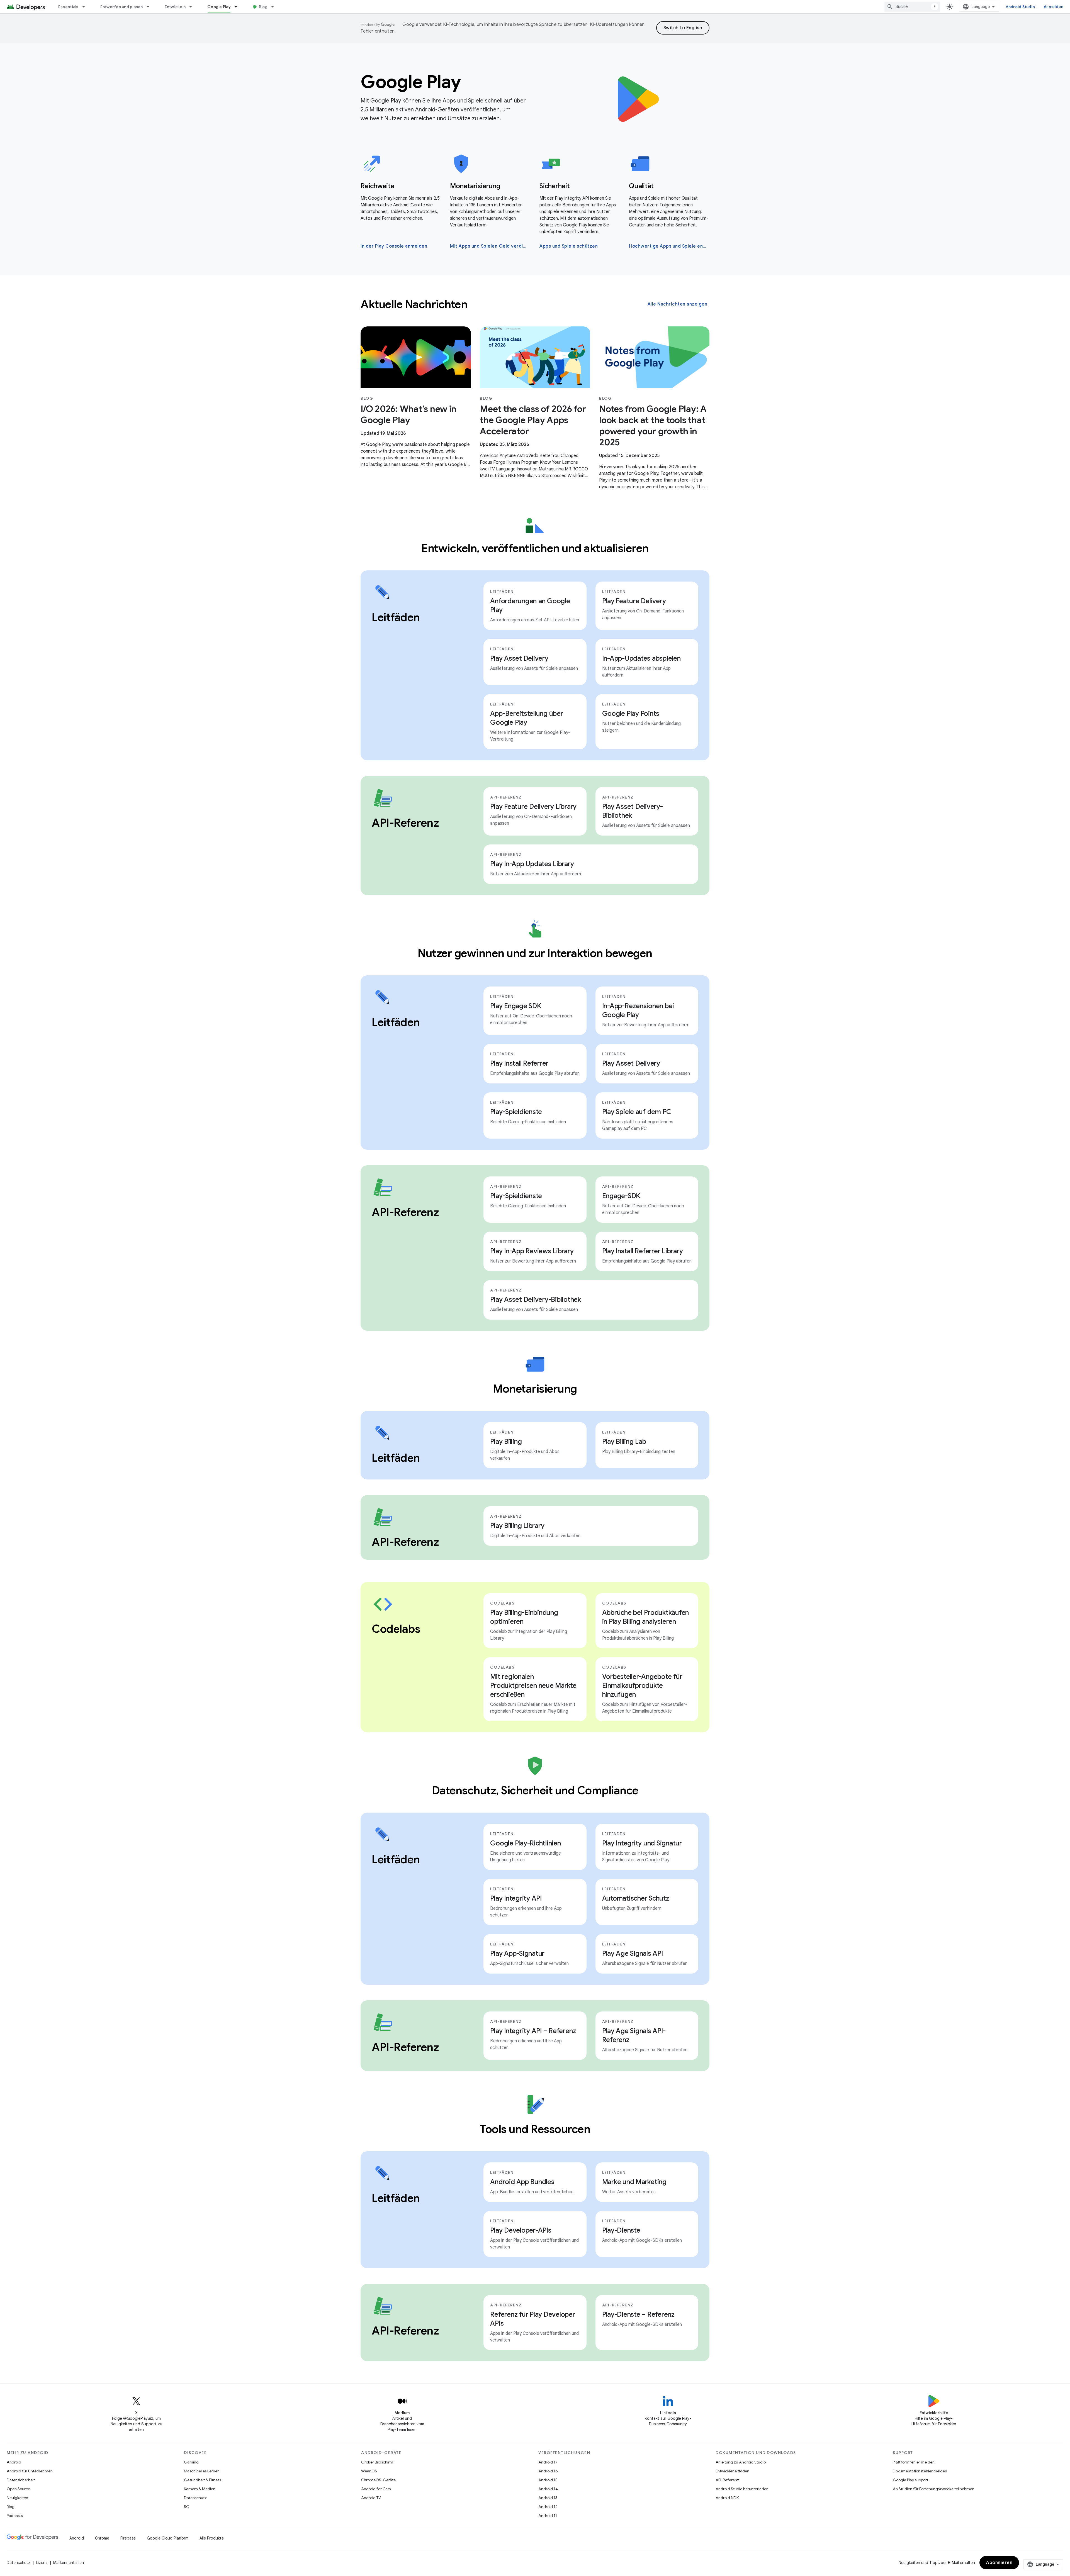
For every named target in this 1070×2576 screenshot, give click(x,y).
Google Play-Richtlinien (525, 1843)
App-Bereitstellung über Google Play (527, 718)
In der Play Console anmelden (394, 246)
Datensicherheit (21, 2480)
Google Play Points (631, 714)
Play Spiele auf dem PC (637, 1112)
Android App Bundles (522, 2182)
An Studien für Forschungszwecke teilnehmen (934, 2489)
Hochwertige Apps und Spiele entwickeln (669, 246)
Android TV (371, 2498)
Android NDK (727, 2498)
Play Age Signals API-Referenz (634, 2035)
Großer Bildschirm (377, 2462)
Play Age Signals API (633, 1954)
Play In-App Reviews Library (532, 1251)
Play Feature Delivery (634, 601)
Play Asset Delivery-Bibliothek (633, 811)
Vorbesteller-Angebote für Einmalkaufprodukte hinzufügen (642, 1686)
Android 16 (548, 2471)
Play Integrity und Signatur (642, 1843)
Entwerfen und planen (122, 7)
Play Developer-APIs (521, 2230)
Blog (263, 7)
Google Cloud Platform (168, 2538)
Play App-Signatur (517, 1954)
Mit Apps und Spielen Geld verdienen (490, 246)
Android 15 (548, 2480)
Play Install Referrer (519, 1063)
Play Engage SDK (516, 1006)
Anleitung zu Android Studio (741, 2462)
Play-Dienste (621, 2230)
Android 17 (548, 2462)
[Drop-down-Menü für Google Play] (238, 7)
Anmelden (1054, 7)
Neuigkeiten (17, 2498)
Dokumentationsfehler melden (920, 2471)
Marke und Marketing (634, 2182)
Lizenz (42, 2563)
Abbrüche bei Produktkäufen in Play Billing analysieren (646, 1617)
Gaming (191, 2462)
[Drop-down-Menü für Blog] (275, 7)
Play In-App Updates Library (532, 864)
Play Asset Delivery (519, 658)
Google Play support (910, 2480)
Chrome (102, 2538)
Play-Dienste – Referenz (638, 2314)
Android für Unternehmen (30, 2471)
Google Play (219, 7)
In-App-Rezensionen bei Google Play (638, 1010)
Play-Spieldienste (516, 1112)
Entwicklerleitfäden (732, 2471)
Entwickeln (175, 7)
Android (14, 2462)
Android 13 (548, 2498)
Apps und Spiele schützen (569, 246)
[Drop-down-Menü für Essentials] (86, 7)
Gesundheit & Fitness (202, 2480)
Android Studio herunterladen (742, 2489)
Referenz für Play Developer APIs (532, 2319)
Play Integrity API (516, 1898)
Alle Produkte (212, 2538)
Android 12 (548, 2507)
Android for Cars (376, 2489)
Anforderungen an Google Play (530, 605)
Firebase (128, 2538)
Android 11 (548, 2516)
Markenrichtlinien (69, 2563)
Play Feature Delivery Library (533, 807)
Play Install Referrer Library (643, 1251)
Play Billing (506, 1442)
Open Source (18, 2489)
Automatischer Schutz (636, 1898)
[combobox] (912, 7)
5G (187, 2507)
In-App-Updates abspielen (641, 658)
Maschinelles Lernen (202, 2471)
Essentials (68, 7)
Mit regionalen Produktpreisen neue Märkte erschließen (533, 1686)
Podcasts (15, 2516)
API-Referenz (727, 2480)
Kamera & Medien (200, 2489)
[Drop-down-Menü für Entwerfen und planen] (150, 7)
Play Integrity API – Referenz (533, 2031)
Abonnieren (999, 2563)
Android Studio (1020, 7)
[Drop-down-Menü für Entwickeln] (193, 7)
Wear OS (369, 2471)
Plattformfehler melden (914, 2462)
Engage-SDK (621, 1196)
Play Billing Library (517, 1526)
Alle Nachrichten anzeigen (678, 304)
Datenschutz (195, 2498)
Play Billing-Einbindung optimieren (524, 1617)
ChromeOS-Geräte (378, 2480)
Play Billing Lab (624, 1442)
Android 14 (548, 2489)
